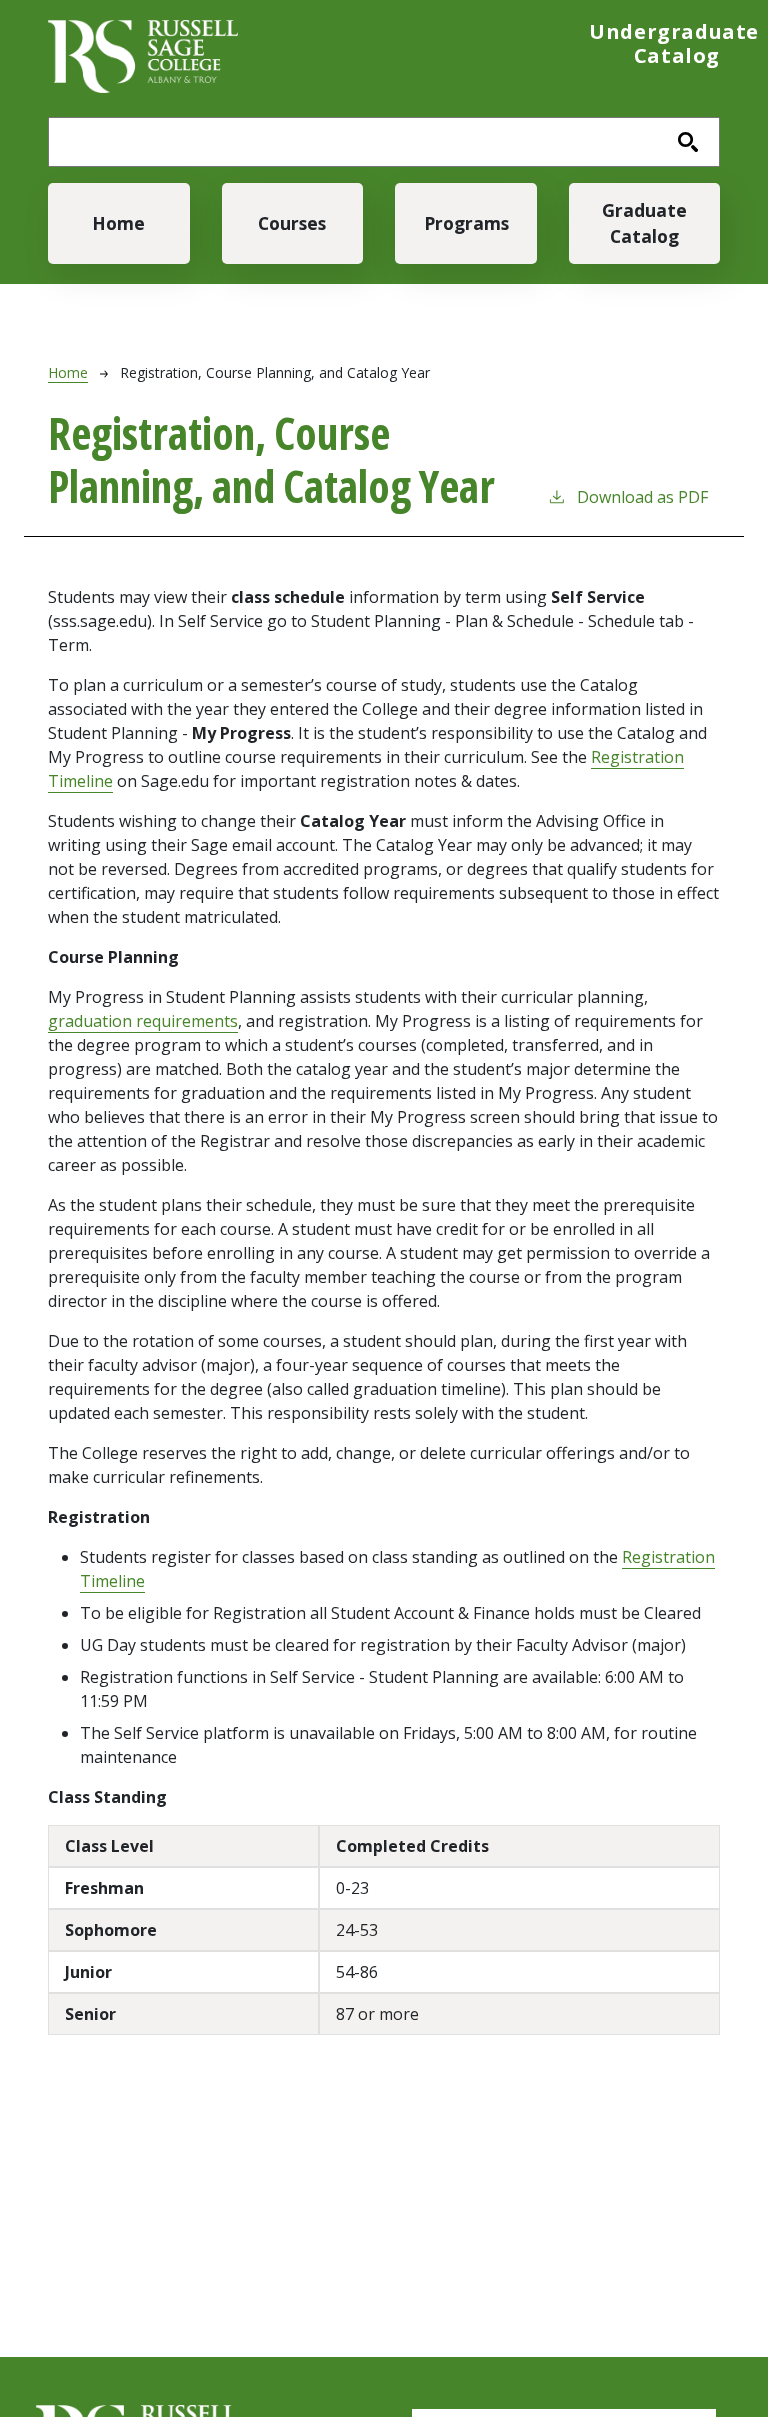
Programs (466, 223)
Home (118, 223)
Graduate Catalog (644, 223)
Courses (292, 223)
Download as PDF (642, 497)
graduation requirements (143, 1021)
